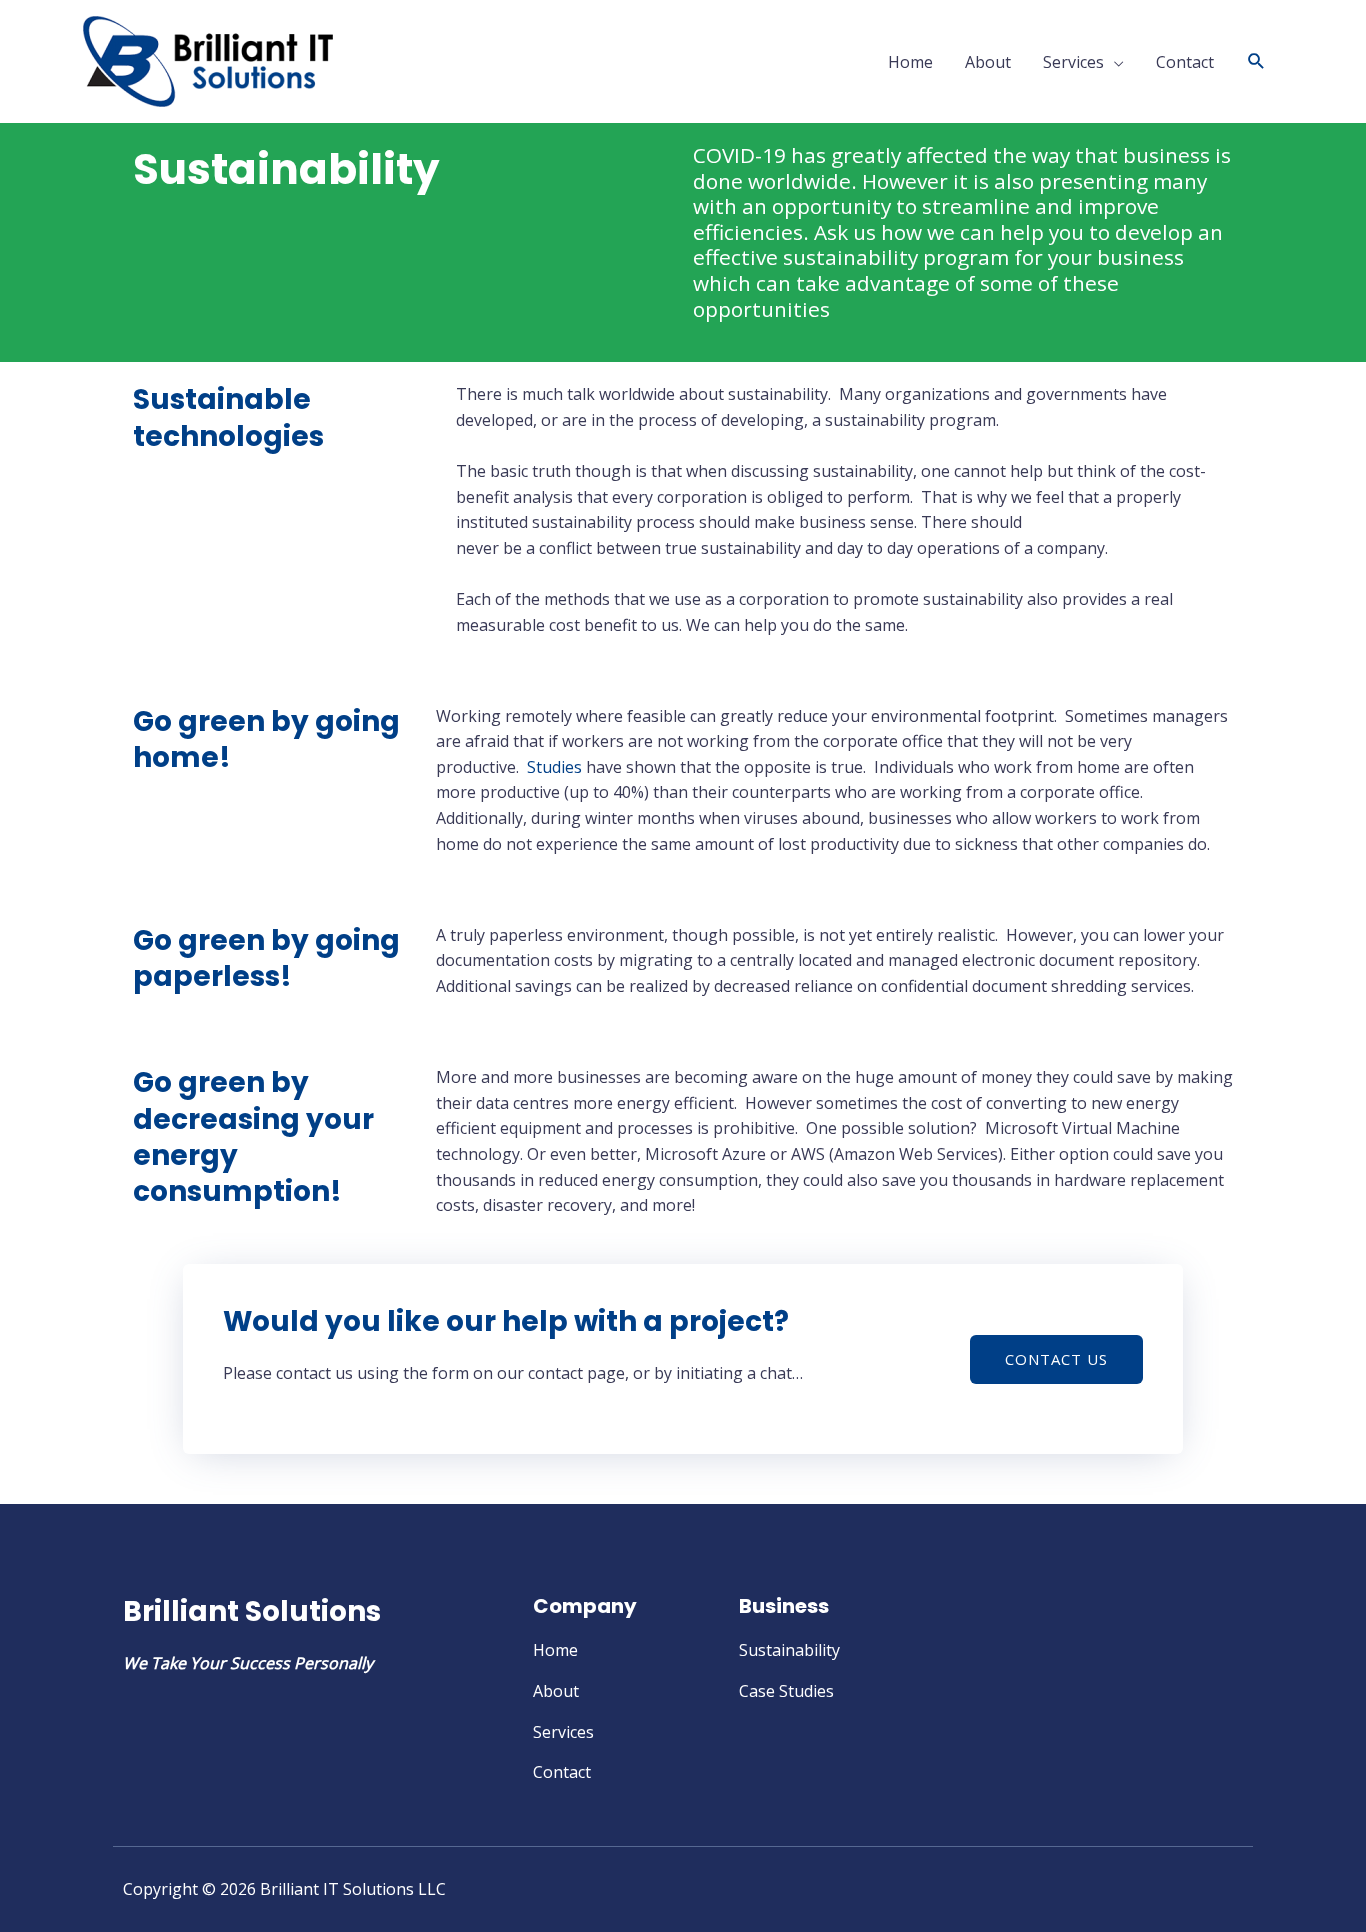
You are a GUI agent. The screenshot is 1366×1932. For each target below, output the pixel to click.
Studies (554, 767)
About (988, 62)
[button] (1256, 61)
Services (1073, 62)
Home (910, 62)
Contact (1185, 62)
